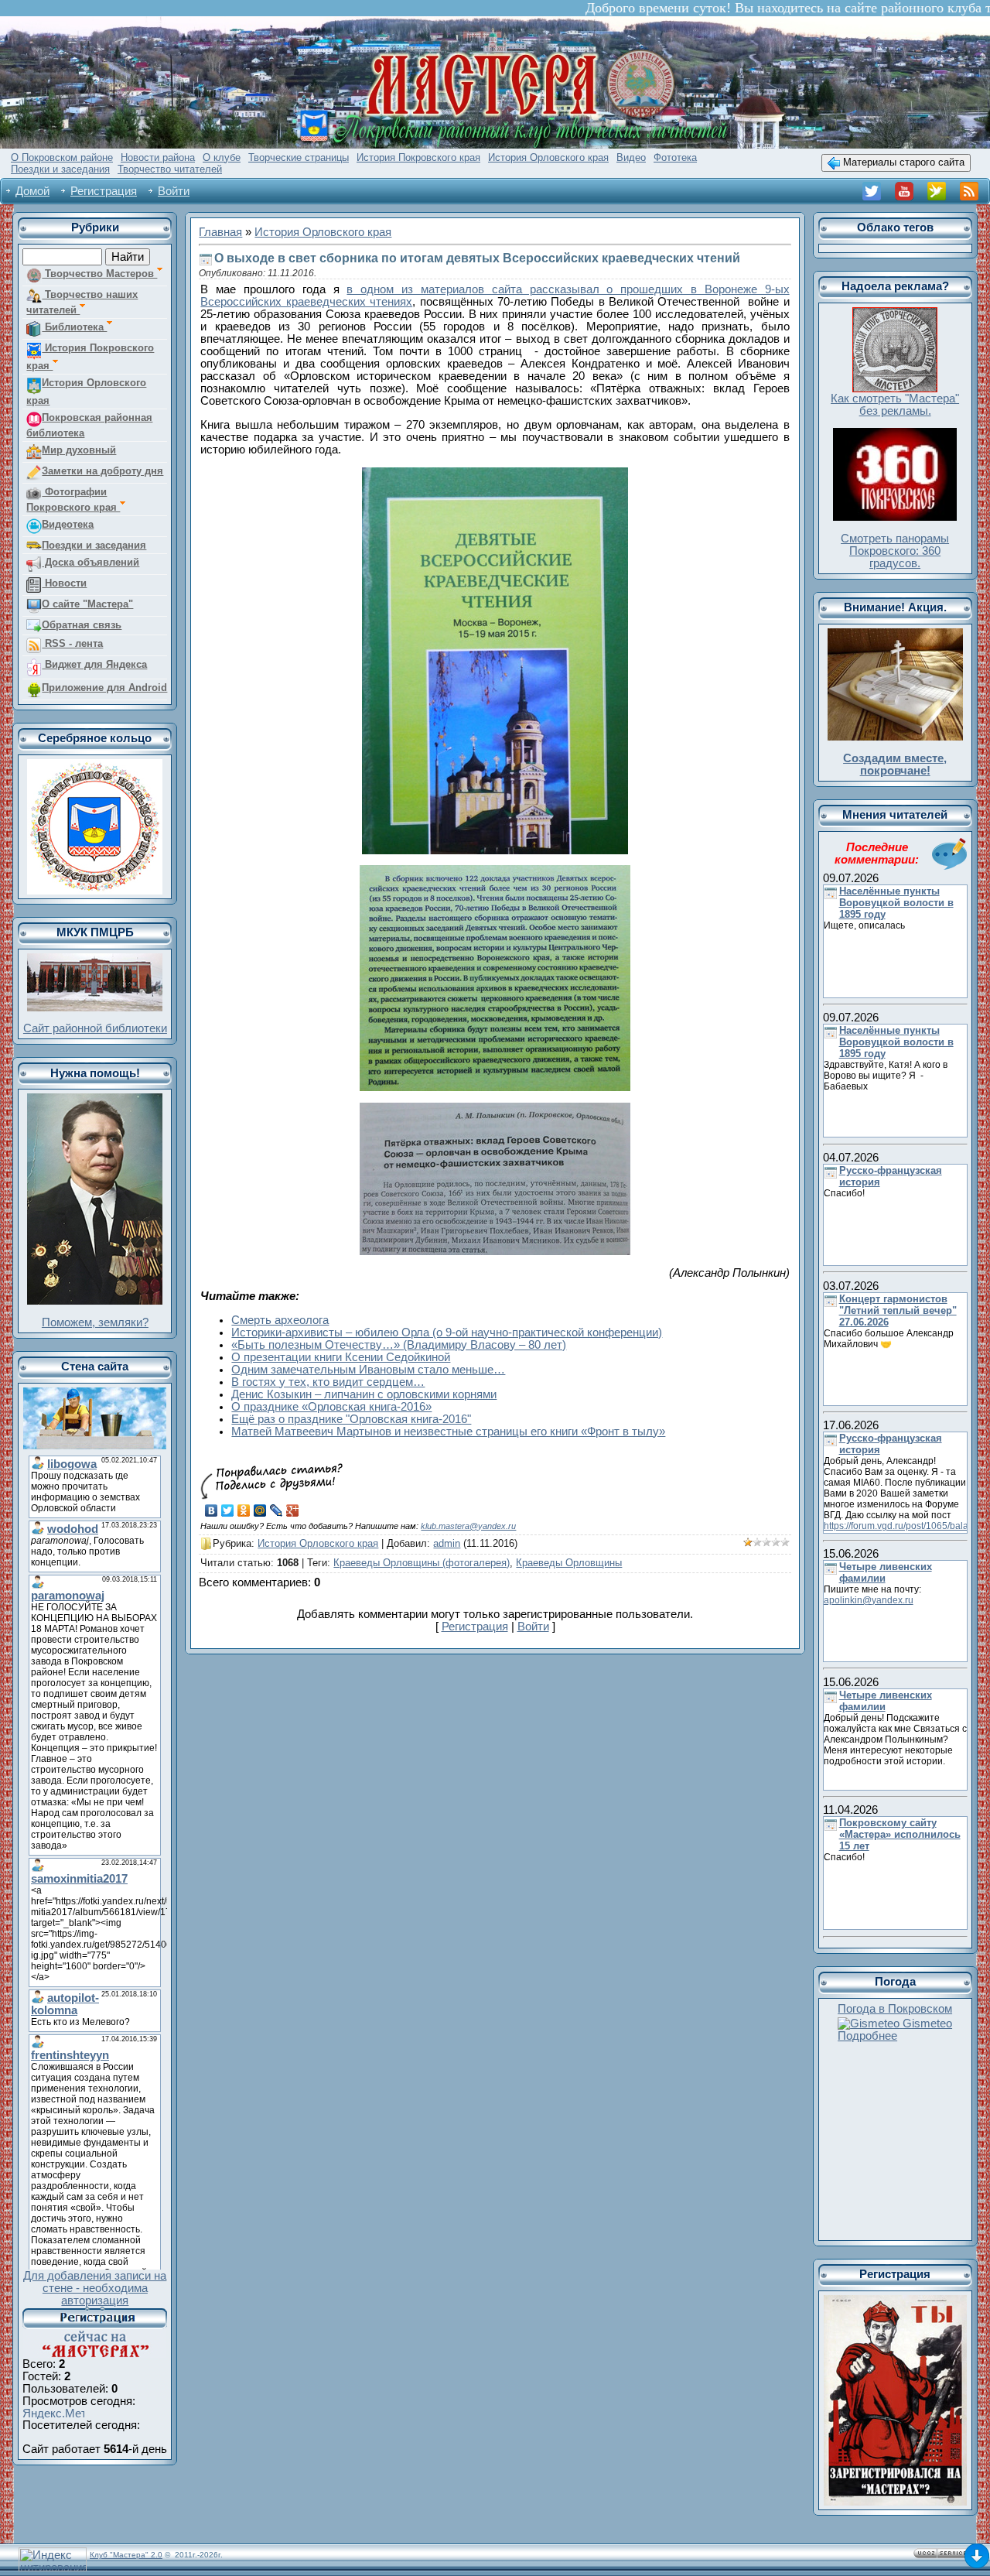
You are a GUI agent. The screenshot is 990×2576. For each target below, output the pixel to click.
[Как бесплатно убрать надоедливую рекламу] (895, 313)
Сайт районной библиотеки (95, 1028)
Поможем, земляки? (95, 1322)
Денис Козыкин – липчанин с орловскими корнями (364, 1394)
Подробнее (867, 2036)
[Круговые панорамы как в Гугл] (895, 434)
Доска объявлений (90, 562)
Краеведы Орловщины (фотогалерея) (422, 1563)
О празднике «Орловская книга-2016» (331, 1407)
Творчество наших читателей (82, 302)
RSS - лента (72, 643)
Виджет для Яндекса (94, 664)
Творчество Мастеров (99, 274)
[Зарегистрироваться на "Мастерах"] (95, 2313)
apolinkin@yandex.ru (869, 1600)
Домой (32, 191)
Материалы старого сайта (902, 162)
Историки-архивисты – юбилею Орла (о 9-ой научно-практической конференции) (447, 1332)
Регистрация (104, 191)
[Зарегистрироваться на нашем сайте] (895, 2301)
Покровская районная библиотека (89, 425)
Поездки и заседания (94, 545)
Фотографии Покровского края (73, 499)
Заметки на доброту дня (102, 471)
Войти (174, 191)
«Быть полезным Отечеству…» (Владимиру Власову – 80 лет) (399, 1345)
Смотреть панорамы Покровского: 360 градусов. (895, 551)
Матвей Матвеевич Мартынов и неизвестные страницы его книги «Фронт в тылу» (448, 1432)
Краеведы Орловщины (569, 1563)
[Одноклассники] (244, 1510)
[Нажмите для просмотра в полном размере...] (495, 474)
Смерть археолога (280, 1320)
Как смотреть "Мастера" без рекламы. (895, 405)
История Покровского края (90, 357)
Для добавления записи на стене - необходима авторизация (95, 2288)
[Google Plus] (293, 1510)
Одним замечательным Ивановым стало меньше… (368, 1370)
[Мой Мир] (260, 1510)
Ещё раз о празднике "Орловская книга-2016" (351, 1419)
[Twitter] (228, 1510)
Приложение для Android (104, 688)
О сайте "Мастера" (87, 604)
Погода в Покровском (895, 2009)
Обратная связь (82, 625)
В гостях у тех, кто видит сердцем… (328, 1382)
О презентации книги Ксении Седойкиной (341, 1357)
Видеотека (68, 524)
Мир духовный (79, 450)
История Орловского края (86, 392)
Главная (220, 232)
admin (447, 1543)
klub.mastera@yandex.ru (468, 1526)
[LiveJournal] (277, 1510)
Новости (64, 583)
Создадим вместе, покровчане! (895, 765)
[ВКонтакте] (212, 1510)
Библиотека (74, 327)
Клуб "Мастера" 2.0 (126, 2555)
